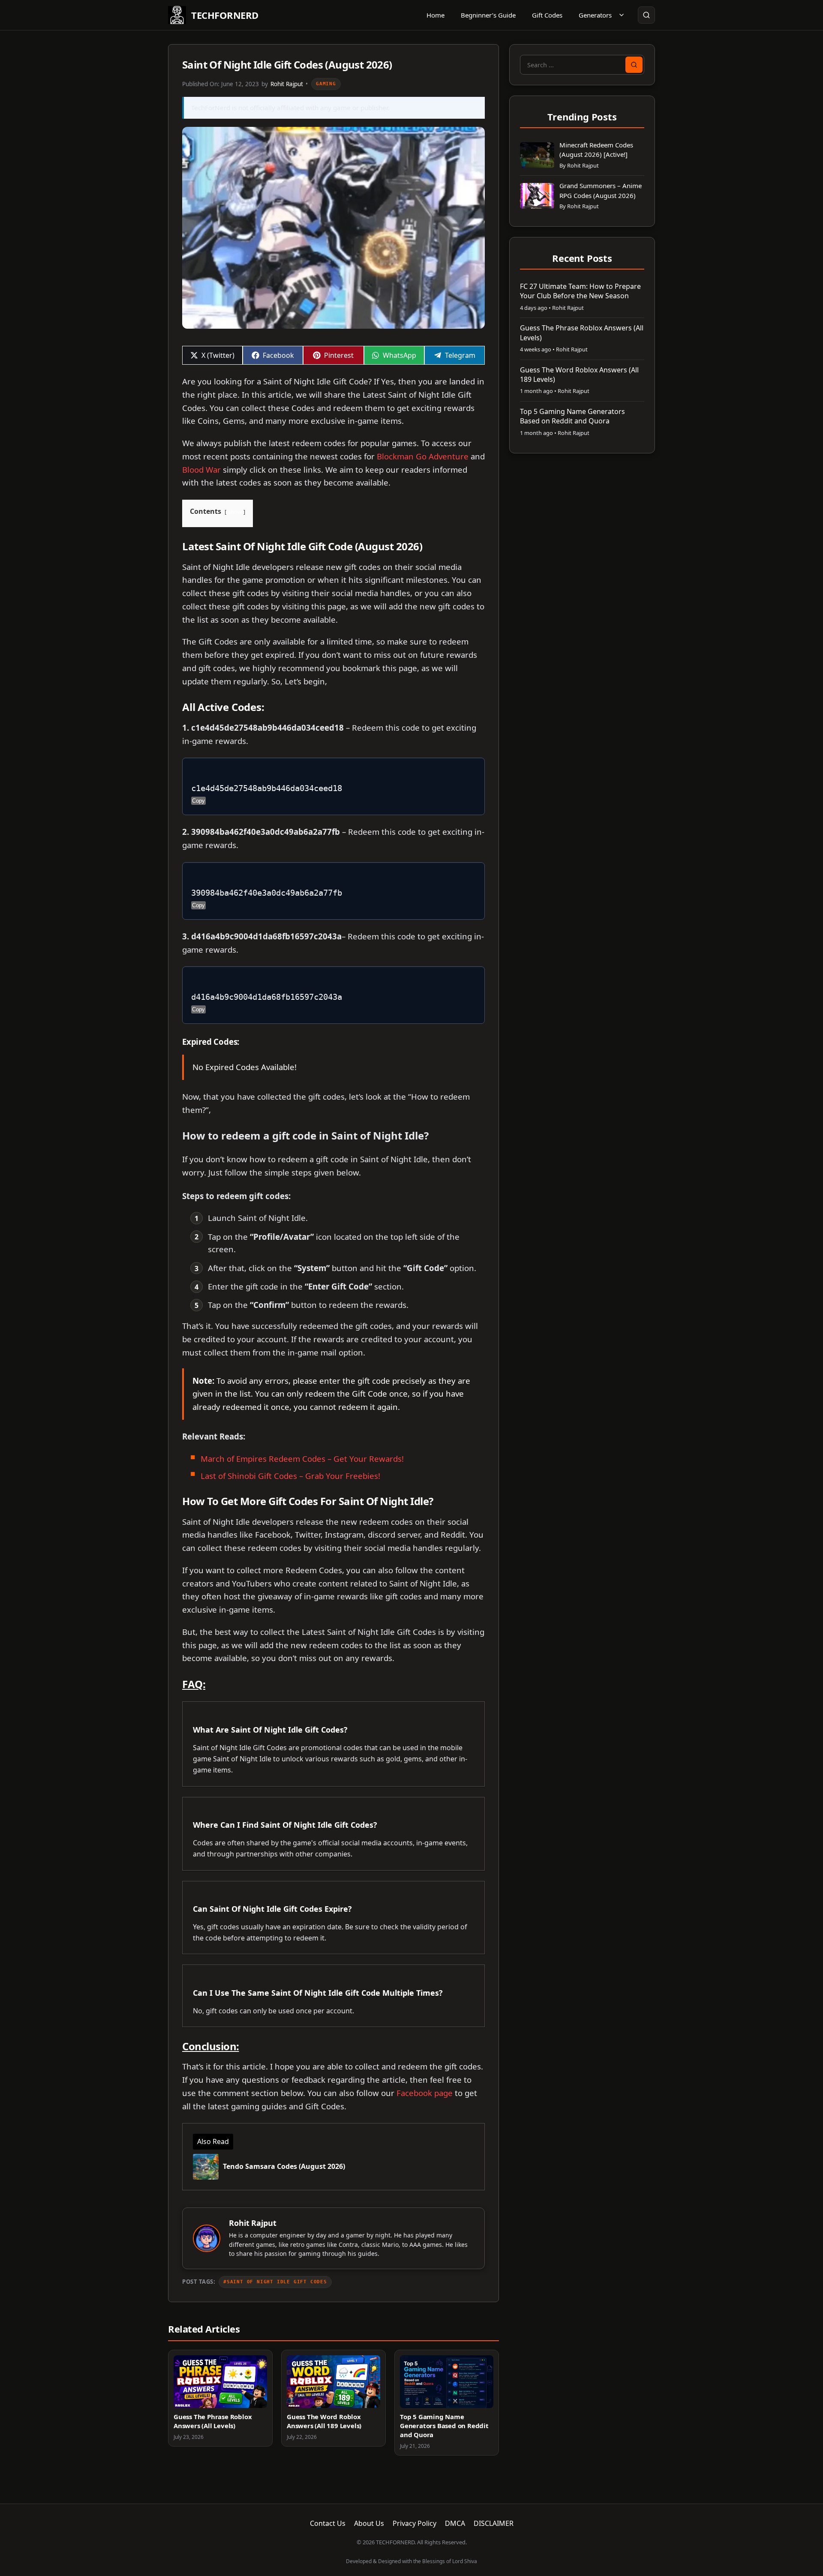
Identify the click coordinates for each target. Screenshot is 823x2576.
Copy (198, 801)
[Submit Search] (634, 65)
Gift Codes (547, 15)
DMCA (455, 2523)
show (235, 512)
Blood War (201, 469)
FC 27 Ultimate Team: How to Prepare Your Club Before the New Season (580, 291)
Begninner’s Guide (488, 15)
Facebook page (425, 2093)
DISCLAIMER (494, 2523)
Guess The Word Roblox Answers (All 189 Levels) (324, 2421)
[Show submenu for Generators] (622, 15)
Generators (595, 15)
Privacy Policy (415, 2523)
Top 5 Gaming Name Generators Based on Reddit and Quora (444, 2426)
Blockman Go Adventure (423, 456)
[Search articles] (646, 15)
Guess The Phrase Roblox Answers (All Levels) (213, 2421)
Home (436, 15)
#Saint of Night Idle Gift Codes (275, 2282)
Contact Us (328, 2523)
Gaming (326, 84)
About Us (369, 2523)
